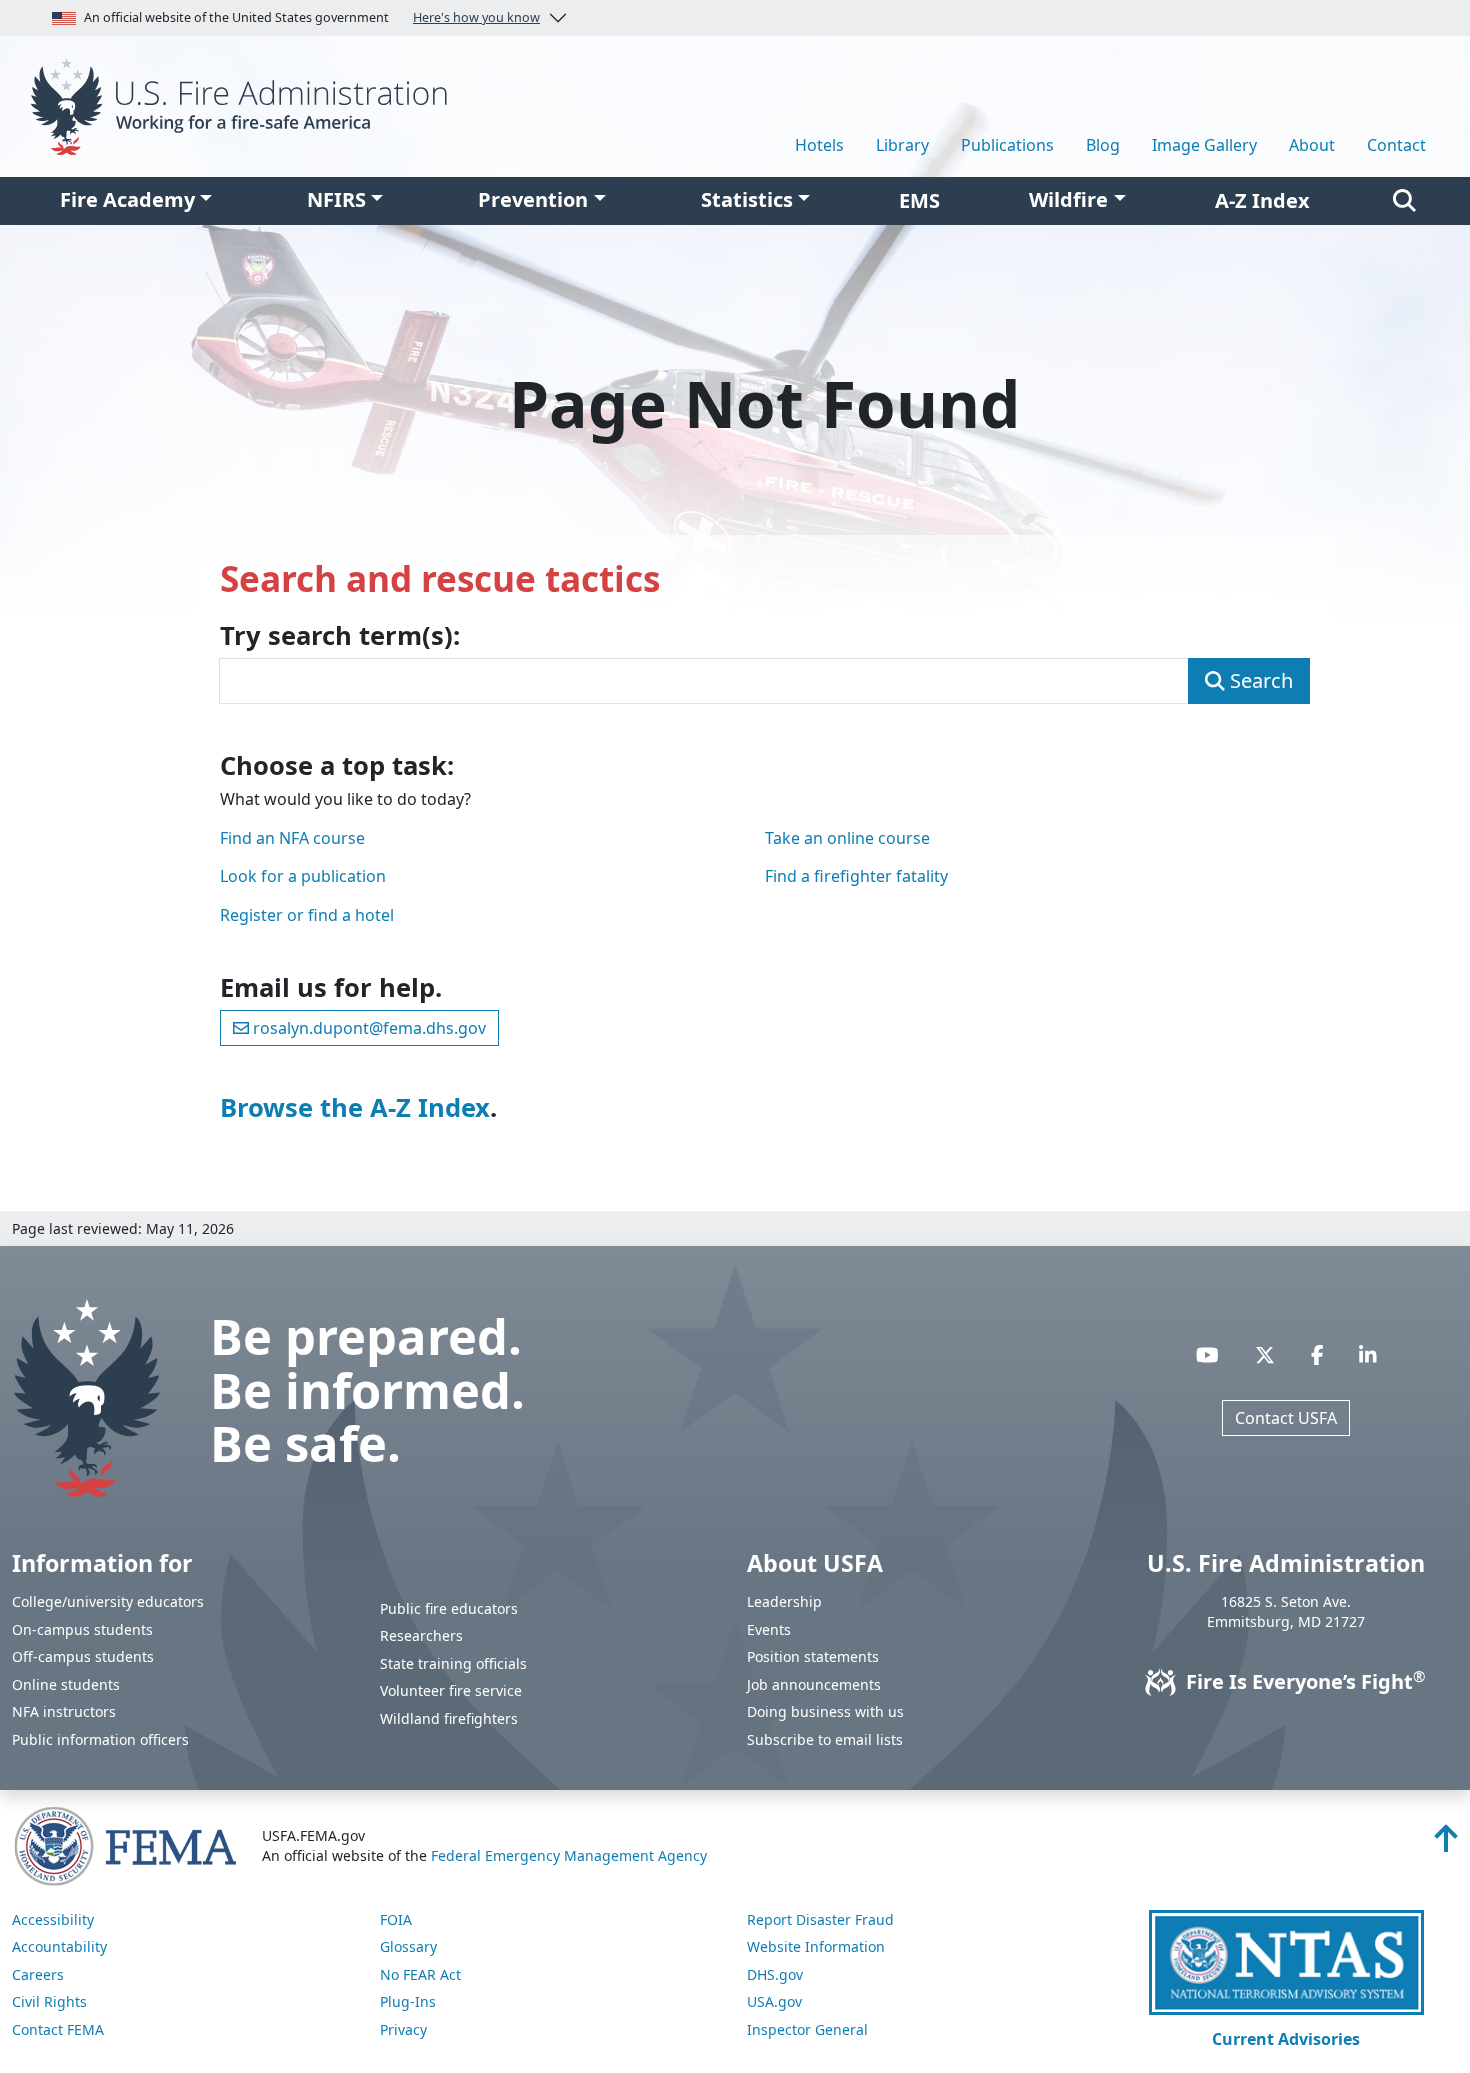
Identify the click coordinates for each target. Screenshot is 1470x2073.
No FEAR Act (420, 1974)
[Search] (1404, 201)
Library (902, 145)
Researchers (421, 1635)
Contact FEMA (58, 2029)
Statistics (747, 199)
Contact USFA (1286, 1418)
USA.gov (774, 2001)
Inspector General (807, 2029)
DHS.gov (775, 1974)
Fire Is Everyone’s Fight (1303, 1681)
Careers (38, 1974)
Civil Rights (49, 2001)
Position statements (813, 1656)
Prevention (533, 199)
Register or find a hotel (307, 915)
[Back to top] (1446, 1844)
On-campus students (82, 1629)
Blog (1103, 145)
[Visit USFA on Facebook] (1317, 1354)
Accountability (59, 1946)
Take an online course (847, 838)
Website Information (816, 1946)
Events (769, 1629)
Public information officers (100, 1739)
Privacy (403, 2029)
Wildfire (1068, 199)
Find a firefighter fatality (856, 876)
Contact (1396, 145)
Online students (66, 1684)
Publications (1007, 145)
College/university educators (108, 1601)
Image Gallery (1204, 145)
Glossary (408, 1946)
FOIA (396, 1919)
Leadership (784, 1601)
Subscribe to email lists (825, 1739)
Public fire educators (449, 1608)
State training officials (453, 1663)
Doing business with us (825, 1711)
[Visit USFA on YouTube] (1207, 1354)
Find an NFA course (292, 838)
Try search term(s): (340, 636)
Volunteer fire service (451, 1690)
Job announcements (814, 1684)
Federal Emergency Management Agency (569, 1855)
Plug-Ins (408, 2001)
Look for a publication (303, 876)
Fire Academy (127, 199)
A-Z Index (1262, 200)
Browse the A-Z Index (355, 1107)
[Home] (245, 105)
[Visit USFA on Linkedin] (1368, 1354)
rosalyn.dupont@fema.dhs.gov (367, 1028)
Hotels (819, 145)
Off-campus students (83, 1656)
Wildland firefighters (449, 1718)
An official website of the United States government (312, 17)
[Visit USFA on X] (1265, 1354)
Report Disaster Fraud (820, 1919)
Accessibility (53, 1919)
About (1312, 145)
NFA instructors (64, 1711)
